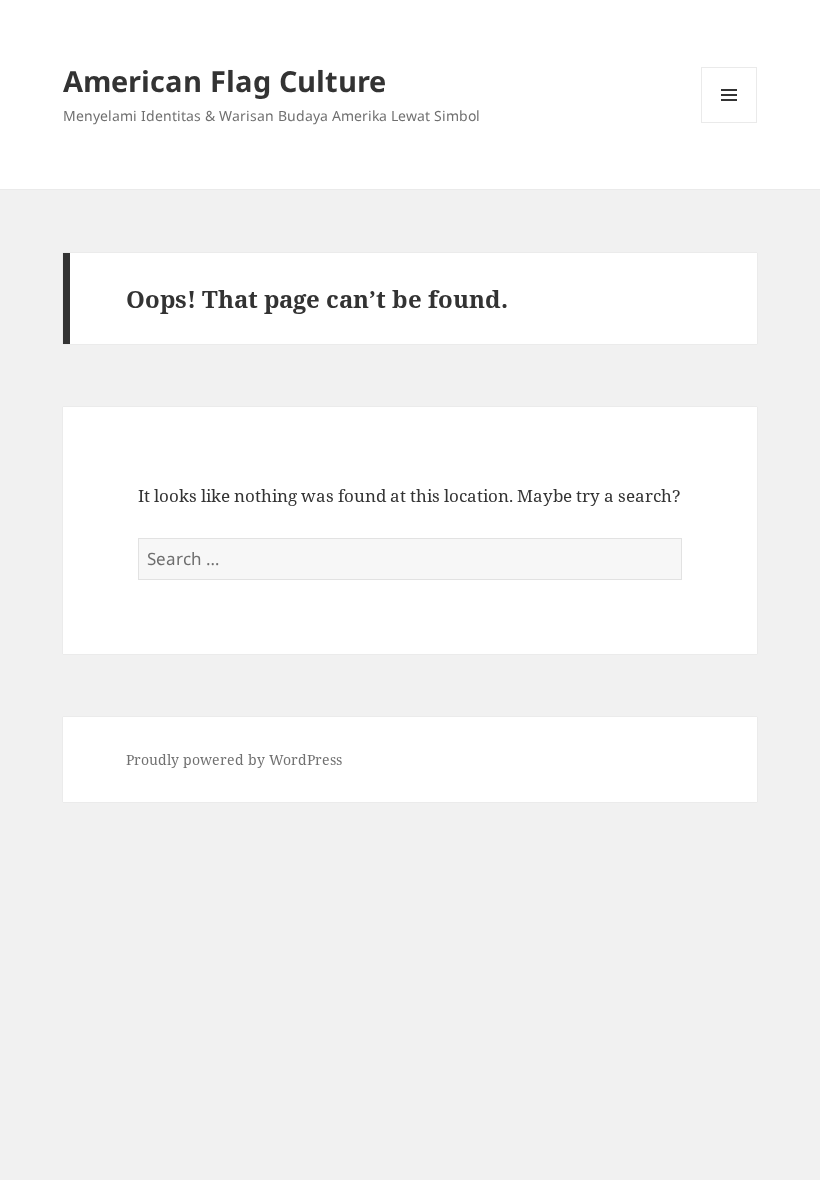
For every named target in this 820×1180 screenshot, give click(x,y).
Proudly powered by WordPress (234, 759)
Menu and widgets (729, 122)
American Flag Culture (224, 80)
